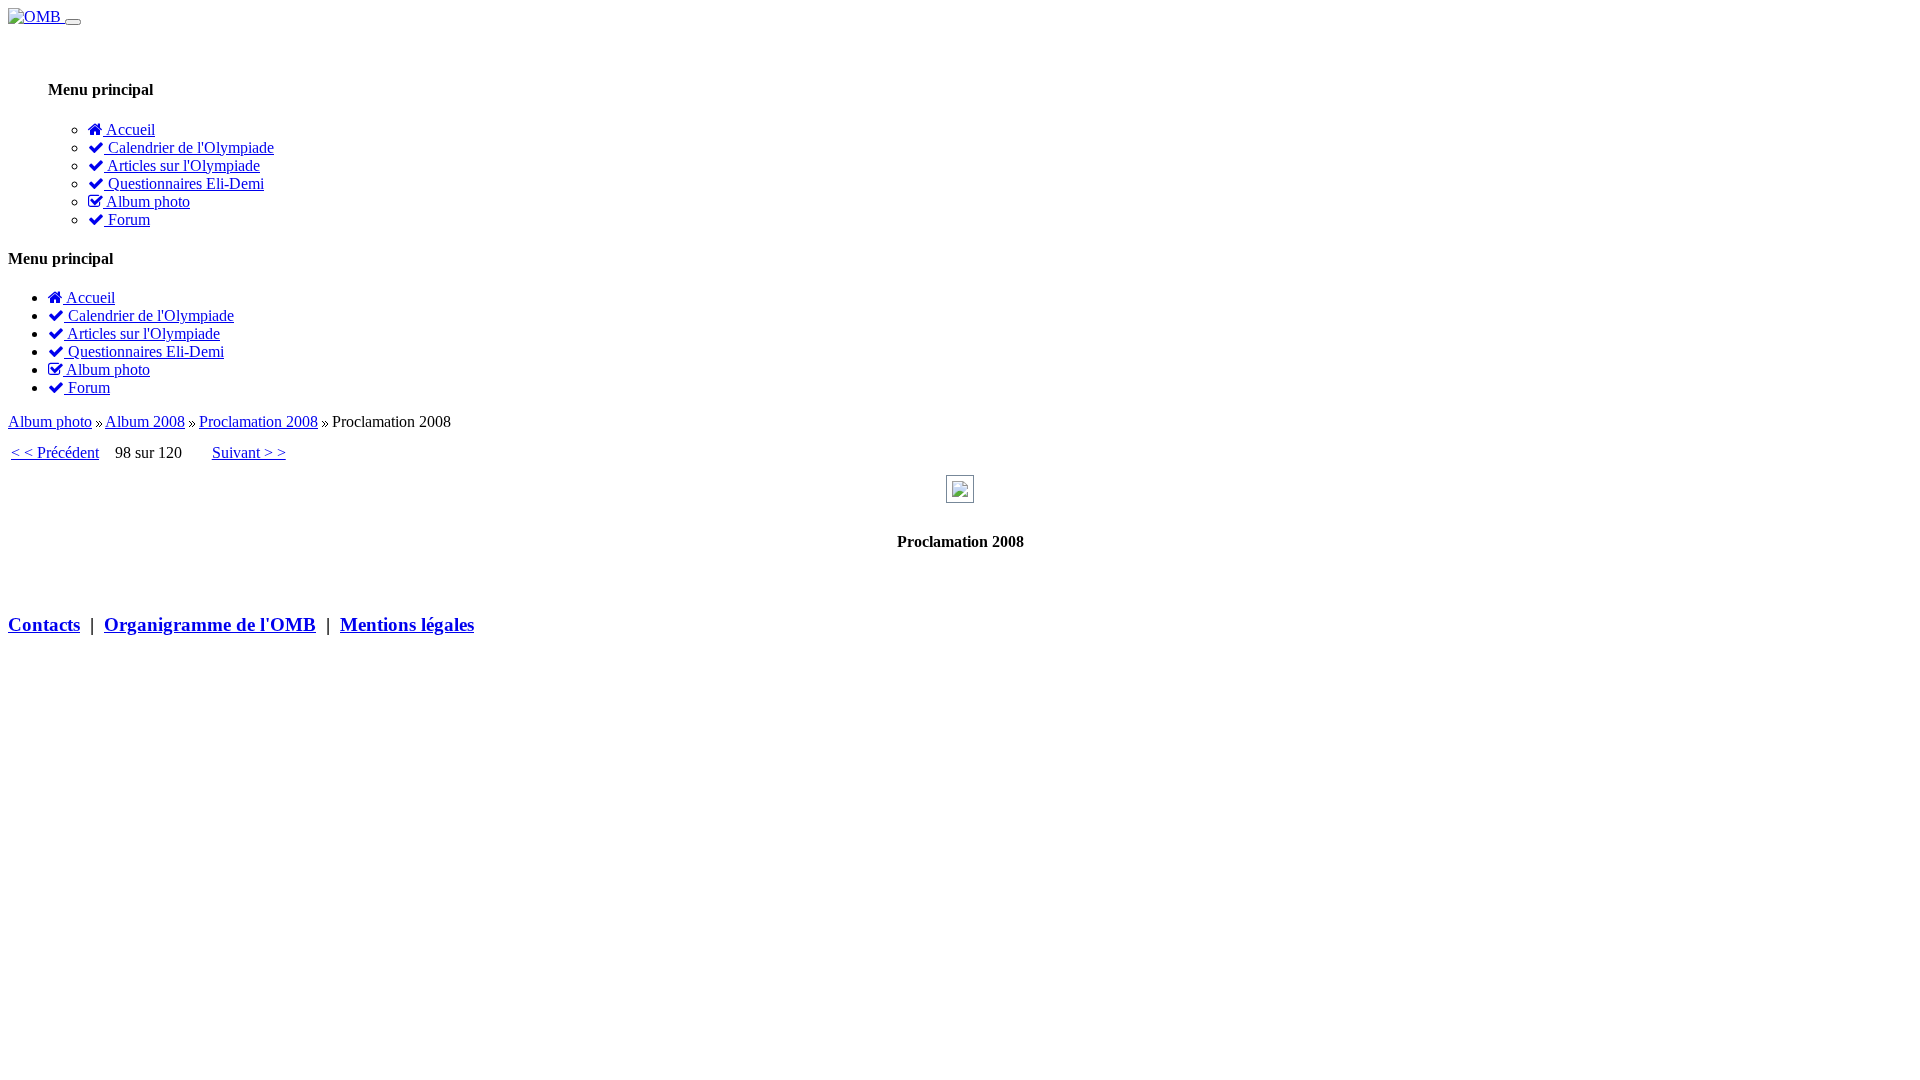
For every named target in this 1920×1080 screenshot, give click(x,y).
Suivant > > (249, 452)
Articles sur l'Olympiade (182, 165)
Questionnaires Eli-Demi (184, 183)
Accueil (129, 129)
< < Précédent (55, 452)
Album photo (146, 201)
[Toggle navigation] (73, 22)
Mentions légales (407, 624)
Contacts (44, 624)
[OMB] (36, 16)
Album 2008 (145, 421)
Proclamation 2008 (258, 421)
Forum (127, 219)
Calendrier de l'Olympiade (189, 147)
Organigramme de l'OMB (210, 624)
